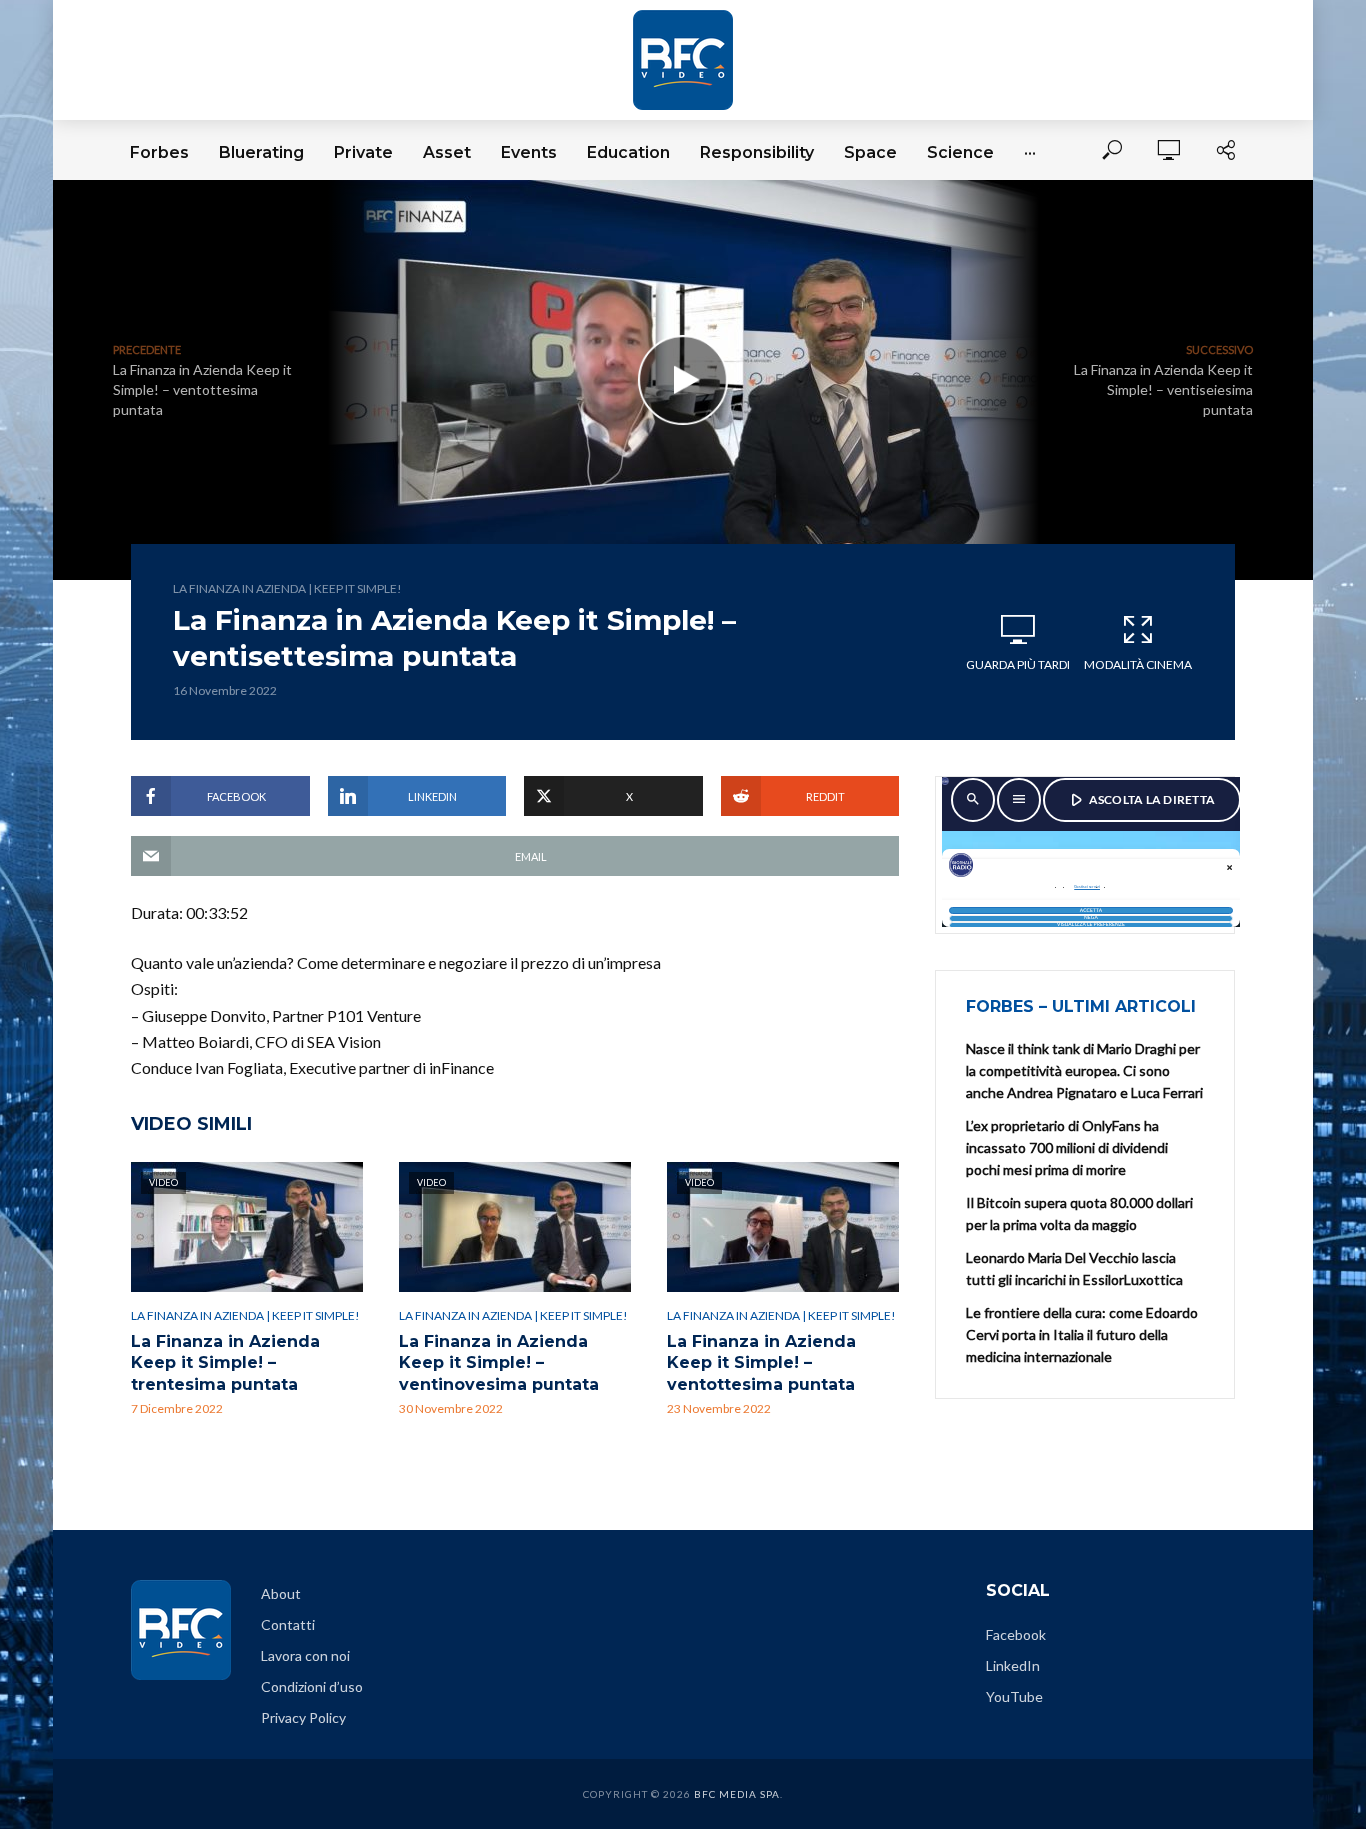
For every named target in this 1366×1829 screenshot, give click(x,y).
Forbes (159, 152)
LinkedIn (1013, 1665)
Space (870, 152)
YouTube (1014, 1696)
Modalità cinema (1138, 664)
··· (1030, 152)
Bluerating (261, 152)
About (281, 1593)
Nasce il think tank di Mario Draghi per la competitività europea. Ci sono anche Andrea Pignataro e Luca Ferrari (1084, 1070)
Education (628, 152)
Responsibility (757, 152)
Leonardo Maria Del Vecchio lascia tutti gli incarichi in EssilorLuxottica (1074, 1268)
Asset (447, 152)
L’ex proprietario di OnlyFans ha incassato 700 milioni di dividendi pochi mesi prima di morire (1067, 1147)
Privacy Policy (303, 1717)
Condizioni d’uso (312, 1686)
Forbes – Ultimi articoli (1081, 1006)
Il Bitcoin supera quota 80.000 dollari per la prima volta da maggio (1079, 1213)
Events (529, 152)
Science (960, 152)
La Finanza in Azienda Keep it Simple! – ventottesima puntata (761, 1363)
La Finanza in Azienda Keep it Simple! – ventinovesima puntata (499, 1363)
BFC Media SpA (737, 1794)
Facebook (1016, 1634)
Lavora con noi (305, 1655)
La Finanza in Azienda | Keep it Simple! (287, 588)
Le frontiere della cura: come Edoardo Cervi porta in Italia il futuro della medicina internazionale (1082, 1334)
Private (363, 152)
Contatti (288, 1624)
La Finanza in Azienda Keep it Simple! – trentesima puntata (225, 1363)
